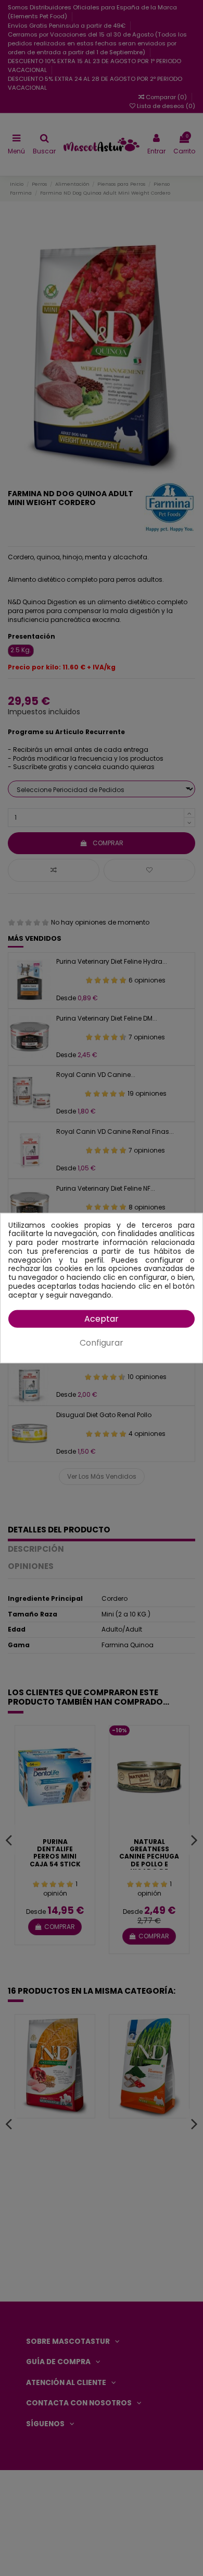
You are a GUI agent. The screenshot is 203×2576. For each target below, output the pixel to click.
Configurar (102, 1343)
